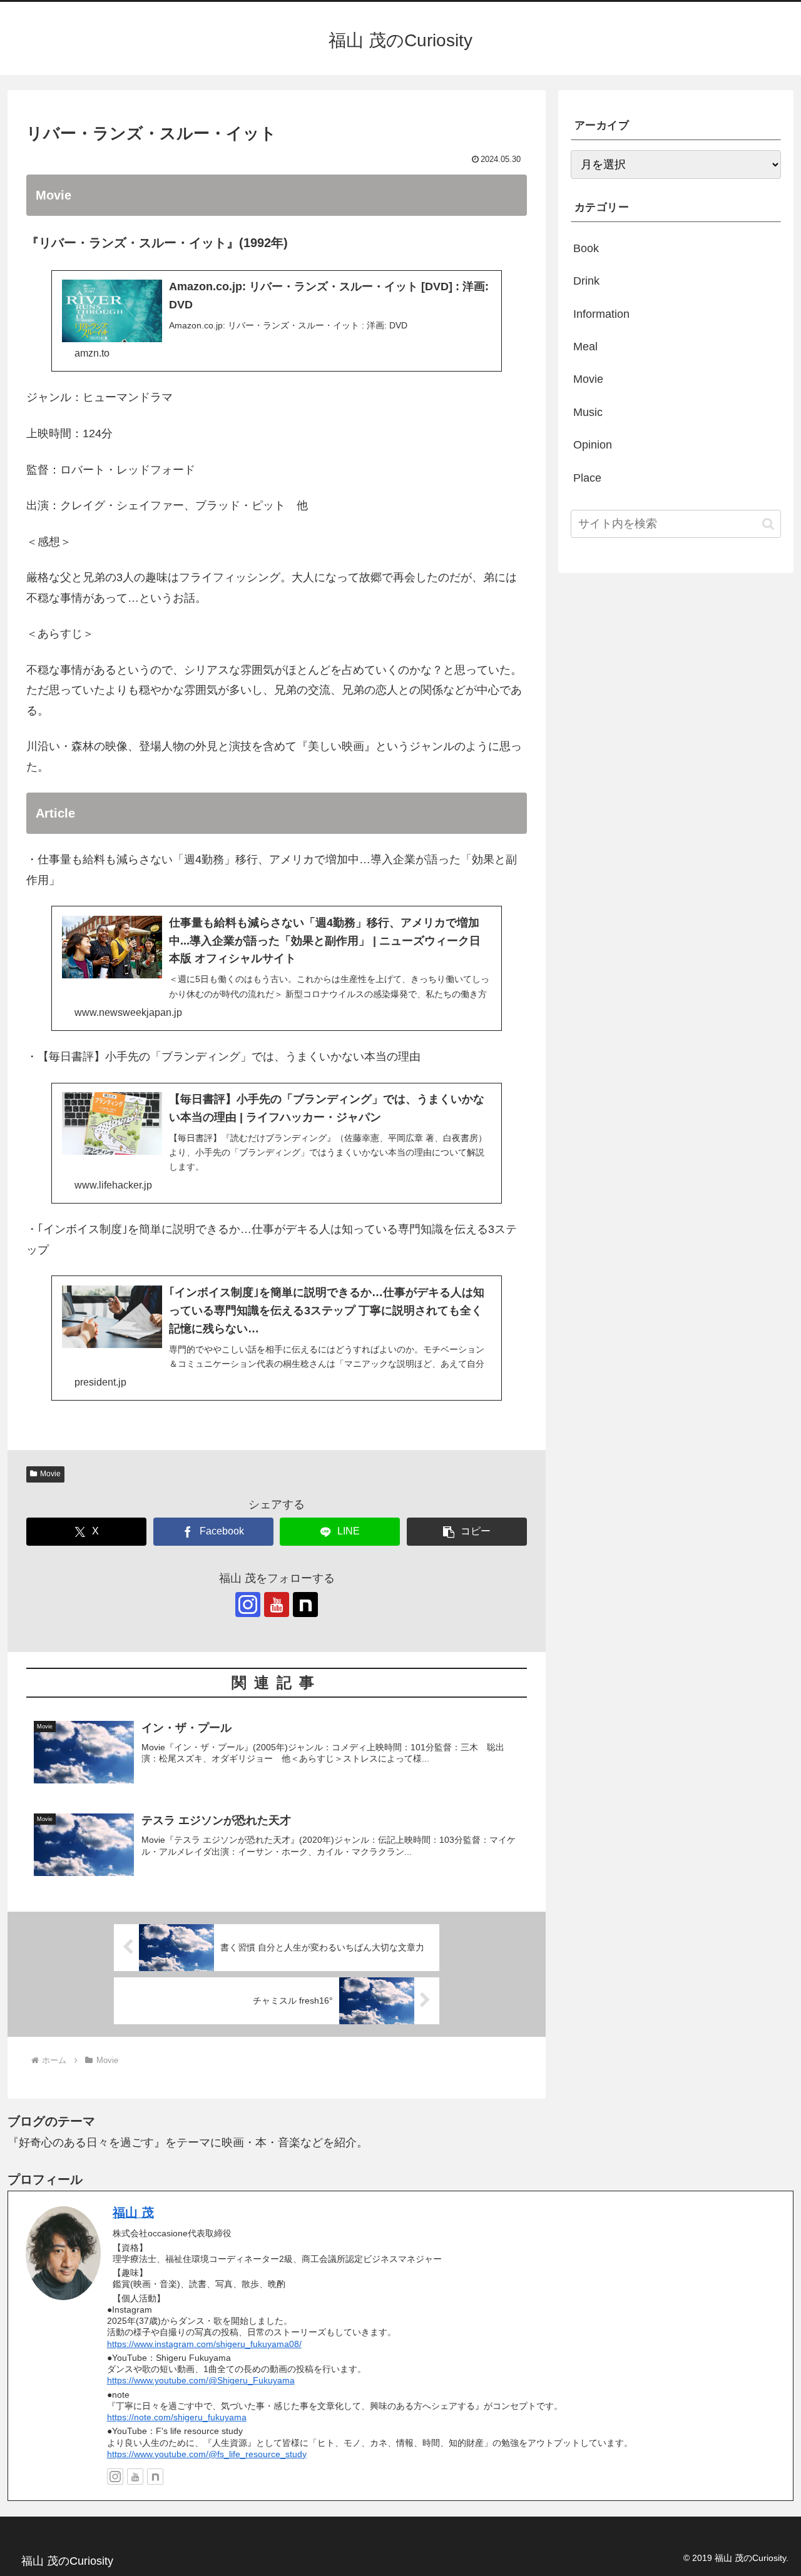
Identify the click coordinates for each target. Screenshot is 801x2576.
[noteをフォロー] (305, 1605)
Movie (50, 1474)
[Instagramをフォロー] (248, 1605)
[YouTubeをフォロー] (277, 1605)
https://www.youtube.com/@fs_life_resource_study (207, 2454)
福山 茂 (133, 2213)
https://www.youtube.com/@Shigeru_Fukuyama (201, 2380)
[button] (467, 1532)
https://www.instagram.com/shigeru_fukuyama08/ (204, 2344)
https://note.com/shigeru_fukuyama (177, 2417)
